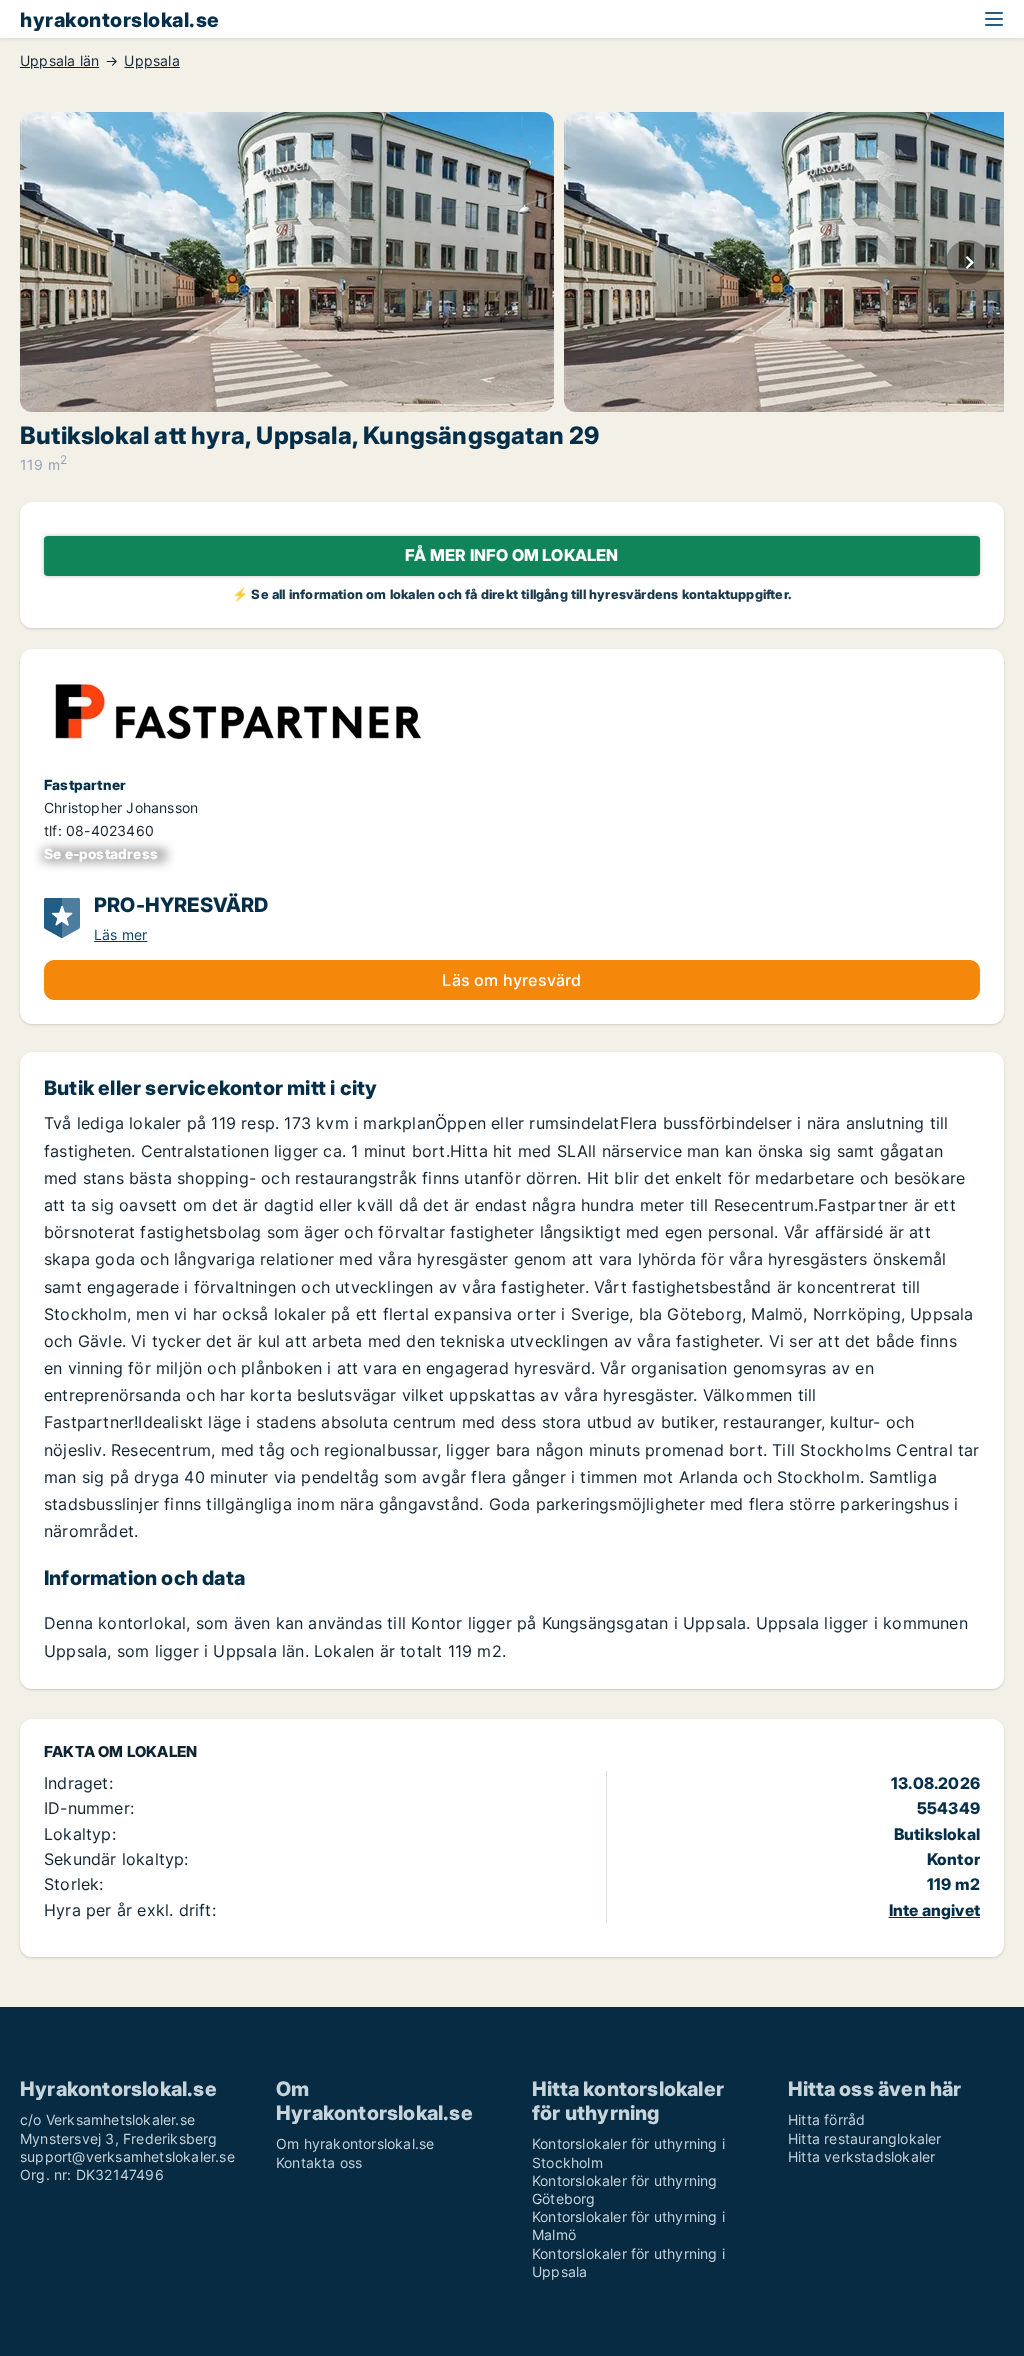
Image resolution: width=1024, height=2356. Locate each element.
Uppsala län (59, 61)
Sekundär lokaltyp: (116, 1859)
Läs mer (120, 934)
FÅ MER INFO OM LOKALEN (511, 555)
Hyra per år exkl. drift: (130, 1910)
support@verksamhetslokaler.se (127, 2156)
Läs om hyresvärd (511, 980)
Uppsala (151, 61)
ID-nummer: (89, 1808)
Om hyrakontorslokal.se (355, 2143)
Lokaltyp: (80, 1834)
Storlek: (74, 1884)
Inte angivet (934, 1910)
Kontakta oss (319, 2162)
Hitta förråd (826, 2119)
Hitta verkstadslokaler (861, 2156)
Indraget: (78, 1783)
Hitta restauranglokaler (865, 2138)
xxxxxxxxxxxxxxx (105, 853)
